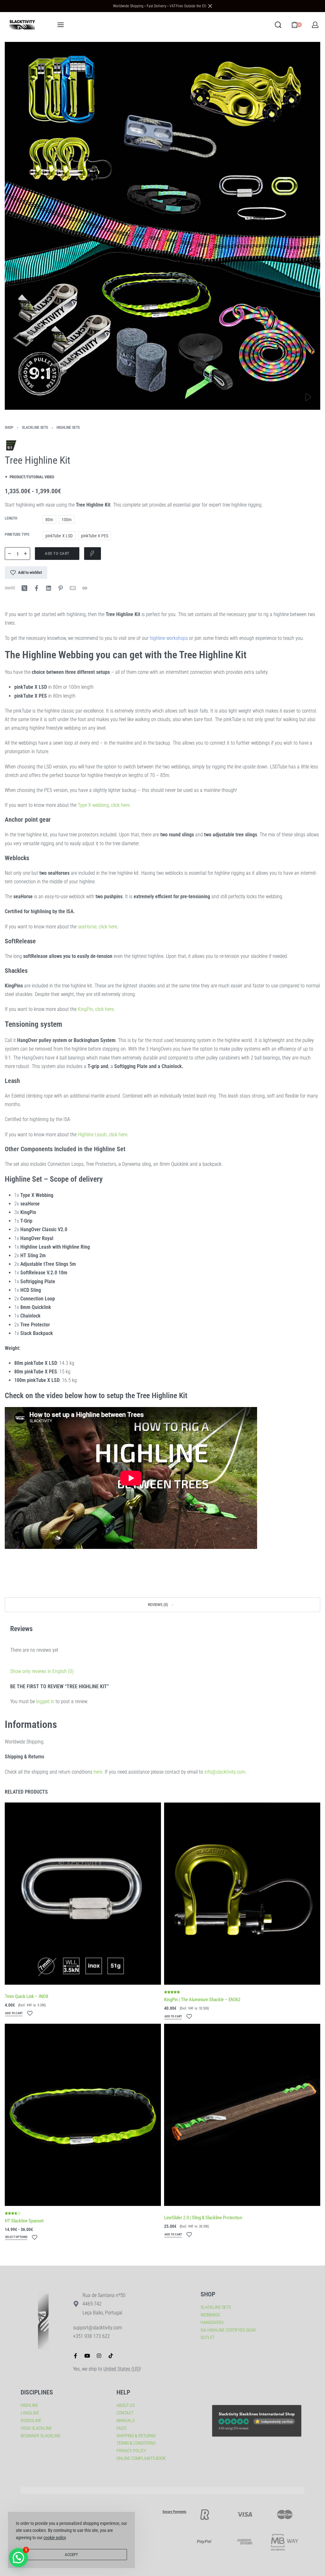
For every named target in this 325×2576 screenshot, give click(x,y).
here (98, 1772)
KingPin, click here (96, 1009)
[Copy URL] (85, 588)
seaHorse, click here (97, 927)
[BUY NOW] (93, 554)
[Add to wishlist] (30, 2013)
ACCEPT (71, 2555)
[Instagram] (99, 2356)
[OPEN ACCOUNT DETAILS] (315, 25)
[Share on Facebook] (36, 588)
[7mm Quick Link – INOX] (83, 1894)
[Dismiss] (210, 6)
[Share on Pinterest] (61, 588)
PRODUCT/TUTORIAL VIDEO (32, 477)
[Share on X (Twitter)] (24, 588)
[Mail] (73, 588)
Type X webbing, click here (104, 805)
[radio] (49, 519)
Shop (9, 428)
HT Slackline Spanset (24, 2221)
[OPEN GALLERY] (162, 226)
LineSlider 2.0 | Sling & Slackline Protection (203, 2218)
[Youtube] (87, 2356)
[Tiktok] (111, 2356)
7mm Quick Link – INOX (27, 1996)
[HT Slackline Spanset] (83, 2115)
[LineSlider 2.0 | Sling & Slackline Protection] (242, 2115)
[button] (162, 1605)
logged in (45, 1701)
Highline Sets (68, 428)
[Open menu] (61, 25)
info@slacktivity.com (225, 1772)
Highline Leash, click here (103, 1135)
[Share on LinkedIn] (49, 588)
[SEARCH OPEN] (278, 25)
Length (11, 518)
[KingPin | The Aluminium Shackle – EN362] (242, 1894)
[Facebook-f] (76, 2356)
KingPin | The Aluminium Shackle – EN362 (202, 2000)
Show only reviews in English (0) (42, 1671)
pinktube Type (17, 534)
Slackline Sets (35, 428)
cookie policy (55, 2538)
